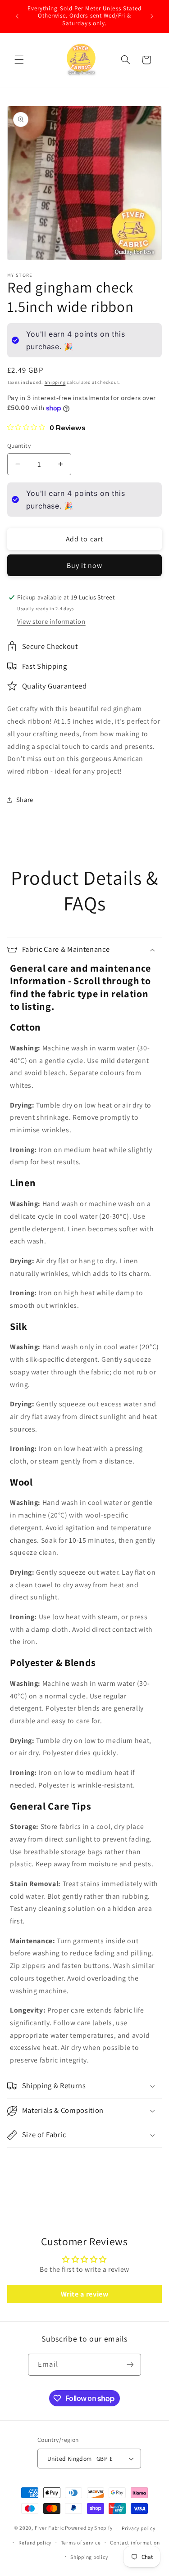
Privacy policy (138, 2528)
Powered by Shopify (89, 2528)
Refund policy (35, 2542)
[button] (19, 60)
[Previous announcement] (17, 16)
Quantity (19, 446)
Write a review (85, 2294)
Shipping (55, 382)
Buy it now (85, 565)
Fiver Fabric (49, 2528)
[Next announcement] (152, 16)
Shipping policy (89, 2557)
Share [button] (25, 799)
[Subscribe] (130, 2365)
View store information (51, 621)
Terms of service (81, 2542)
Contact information (135, 2542)
